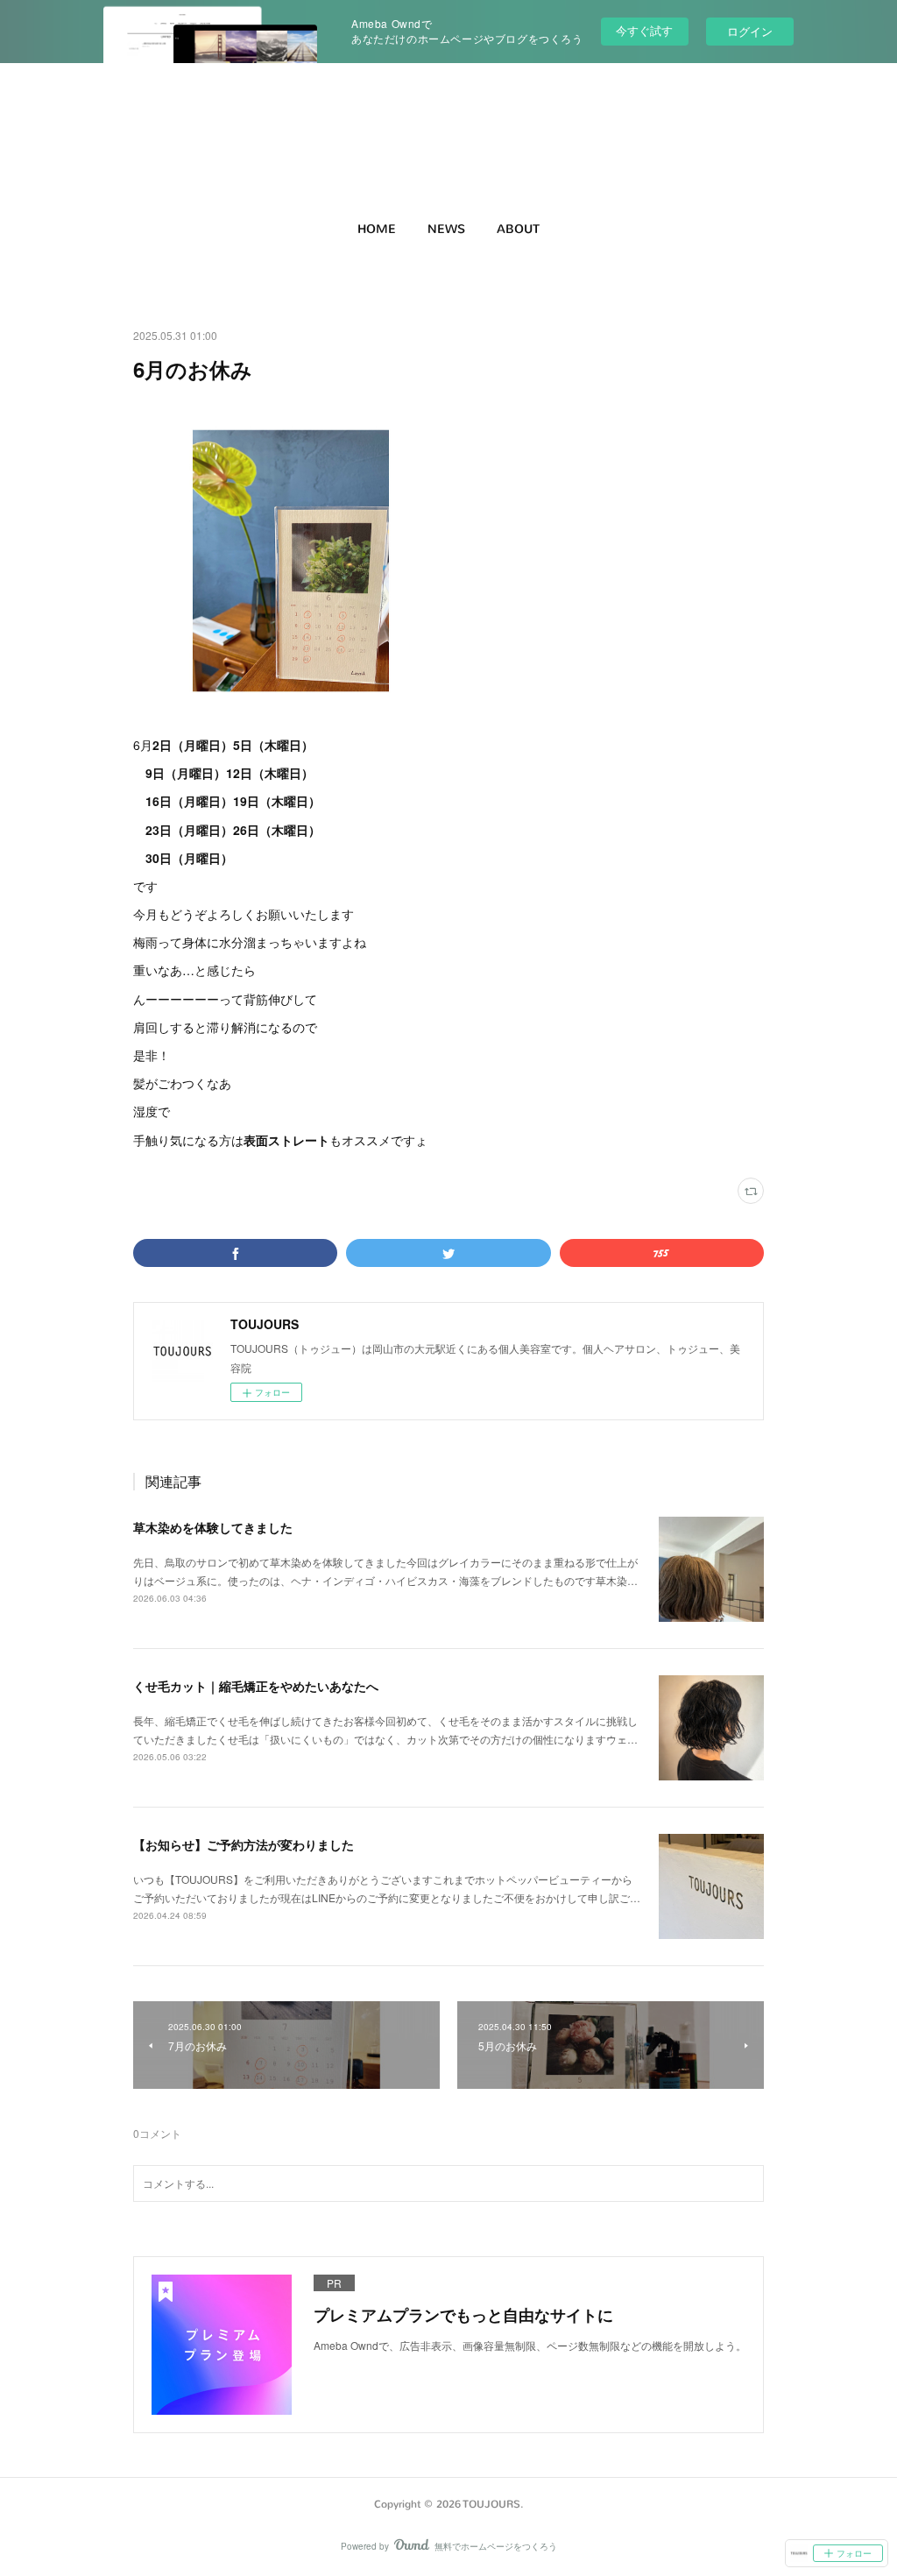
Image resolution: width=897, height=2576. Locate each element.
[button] (377, 230)
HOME (377, 229)
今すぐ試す (644, 30)
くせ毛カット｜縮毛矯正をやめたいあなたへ (256, 1686)
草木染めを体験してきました (213, 1527)
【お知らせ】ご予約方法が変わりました (244, 1844)
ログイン (750, 31)
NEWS (446, 229)
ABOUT (518, 229)
